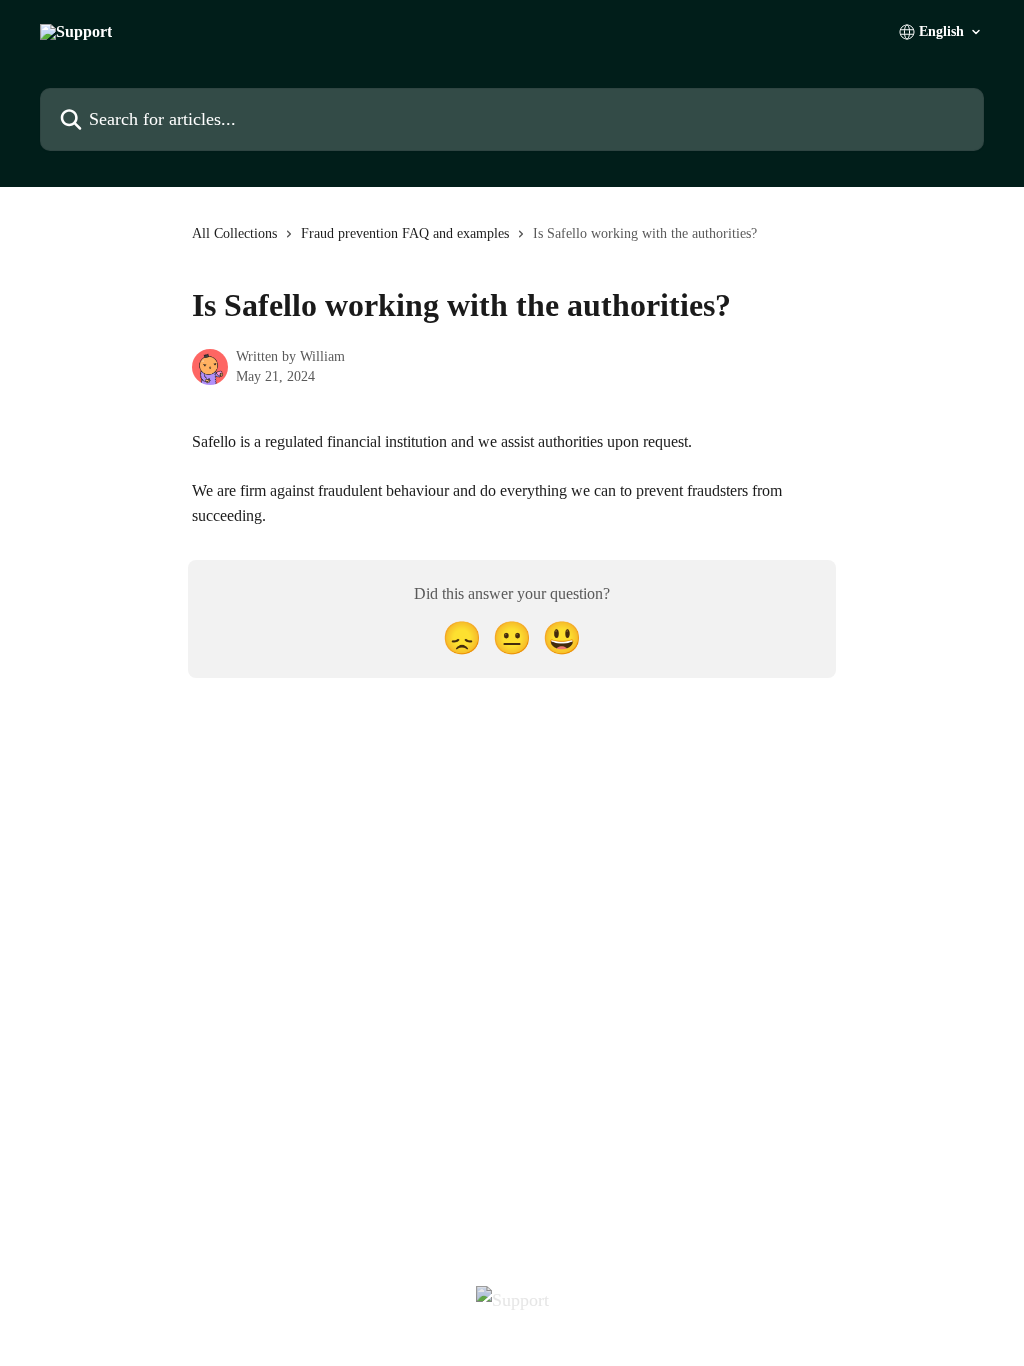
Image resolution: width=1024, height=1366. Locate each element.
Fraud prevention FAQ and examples (405, 233)
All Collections (234, 233)
